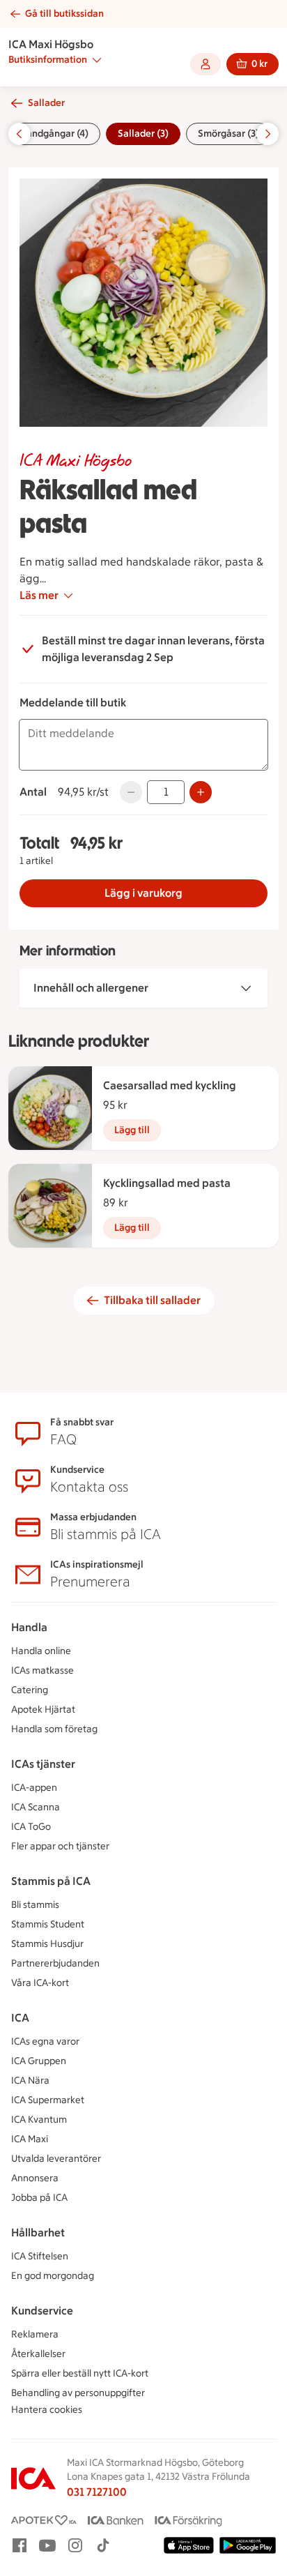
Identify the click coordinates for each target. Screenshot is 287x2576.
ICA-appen (34, 1788)
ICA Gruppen (39, 2061)
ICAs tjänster (43, 1764)
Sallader (46, 103)
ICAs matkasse (42, 1670)
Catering (30, 1690)
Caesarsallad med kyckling (170, 1085)
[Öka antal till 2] (201, 792)
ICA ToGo (31, 1827)
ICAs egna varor (45, 2041)
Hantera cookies (47, 2410)
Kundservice (42, 2311)
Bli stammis (35, 1905)
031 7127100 (97, 2492)
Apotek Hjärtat (43, 1710)
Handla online (41, 1651)
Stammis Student (48, 1924)
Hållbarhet (38, 2233)
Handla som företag (54, 1729)
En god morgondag (53, 2276)
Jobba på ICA (39, 2198)
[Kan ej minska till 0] (131, 792)
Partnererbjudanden (55, 1963)
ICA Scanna (36, 1807)
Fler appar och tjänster (60, 1846)
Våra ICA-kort (40, 1983)
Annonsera (35, 2178)
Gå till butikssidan (64, 14)
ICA (20, 2018)
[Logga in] (205, 64)
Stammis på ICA (51, 1881)
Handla (29, 1627)
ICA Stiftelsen (40, 2256)
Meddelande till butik (73, 703)
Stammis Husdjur (47, 1944)
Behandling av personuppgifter (78, 2393)
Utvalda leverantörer (56, 2159)
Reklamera (35, 2334)
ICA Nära (30, 2081)
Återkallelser (38, 2354)
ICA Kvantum (39, 2120)
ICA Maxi (30, 2139)
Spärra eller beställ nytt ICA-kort (80, 2373)
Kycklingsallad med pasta (167, 1183)
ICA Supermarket (48, 2100)
